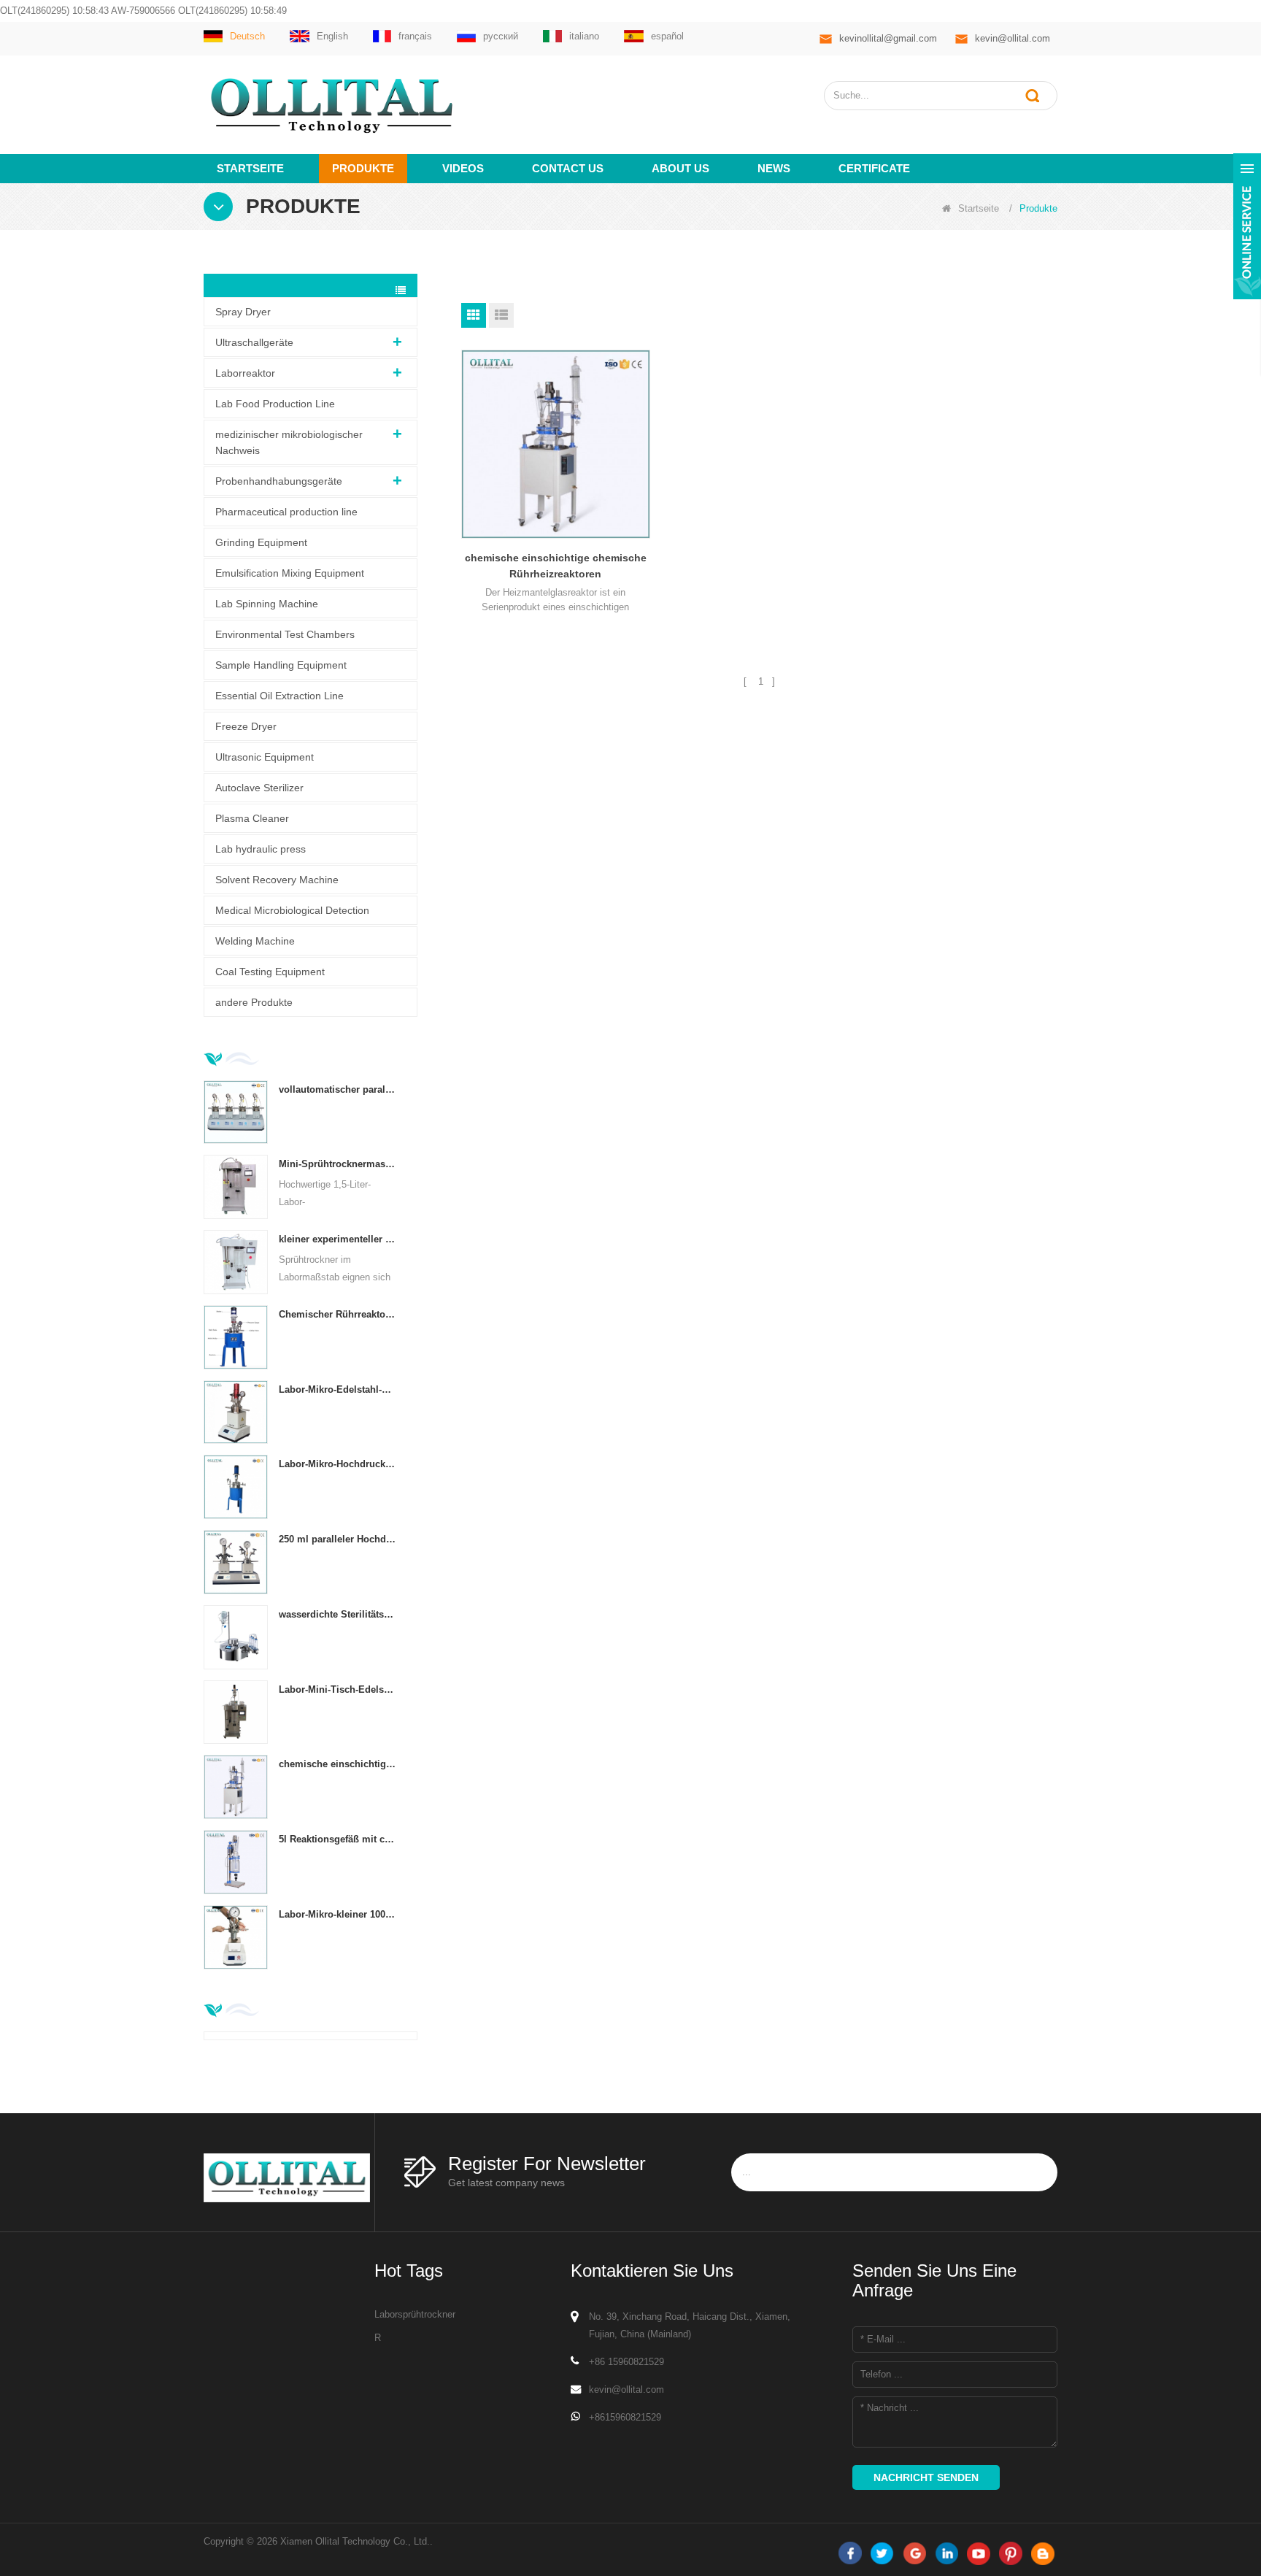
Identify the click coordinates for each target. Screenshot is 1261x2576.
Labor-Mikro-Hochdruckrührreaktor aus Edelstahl (338, 1464)
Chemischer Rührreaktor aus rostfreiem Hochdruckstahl (338, 1314)
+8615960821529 (625, 2417)
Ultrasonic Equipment (265, 757)
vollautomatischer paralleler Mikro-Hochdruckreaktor (338, 1089)
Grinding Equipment (261, 542)
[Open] (1247, 226)
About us (680, 168)
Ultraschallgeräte (254, 342)
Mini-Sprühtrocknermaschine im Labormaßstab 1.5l (338, 1164)
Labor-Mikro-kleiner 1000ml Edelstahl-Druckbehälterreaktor (338, 1914)
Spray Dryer (243, 312)
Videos (463, 168)
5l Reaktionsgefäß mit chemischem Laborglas (338, 1839)
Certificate (874, 168)
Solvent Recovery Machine (277, 880)
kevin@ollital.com (1013, 38)
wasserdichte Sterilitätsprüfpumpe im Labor (338, 1614)
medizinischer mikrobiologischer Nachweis (289, 442)
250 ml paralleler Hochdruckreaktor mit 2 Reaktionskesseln (338, 1539)
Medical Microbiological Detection (292, 910)
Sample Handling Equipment (281, 665)
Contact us (568, 168)
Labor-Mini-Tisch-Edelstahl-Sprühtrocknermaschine (338, 1689)
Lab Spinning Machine (267, 604)
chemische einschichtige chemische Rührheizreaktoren (338, 1764)
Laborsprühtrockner (415, 2314)
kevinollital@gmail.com (888, 38)
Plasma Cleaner (252, 818)
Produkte (363, 168)
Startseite (250, 168)
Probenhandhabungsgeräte (279, 481)
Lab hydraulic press (261, 849)
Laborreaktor (245, 373)
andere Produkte (254, 1002)
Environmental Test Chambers (285, 634)
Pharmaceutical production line (286, 512)
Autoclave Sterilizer (259, 788)
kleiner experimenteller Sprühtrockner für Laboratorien (338, 1239)
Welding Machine (255, 941)
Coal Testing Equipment (270, 972)
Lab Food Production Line (275, 404)
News (774, 168)
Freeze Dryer (246, 726)
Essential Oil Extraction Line (279, 696)
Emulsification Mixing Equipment (290, 573)
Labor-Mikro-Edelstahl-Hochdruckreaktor (338, 1389)
